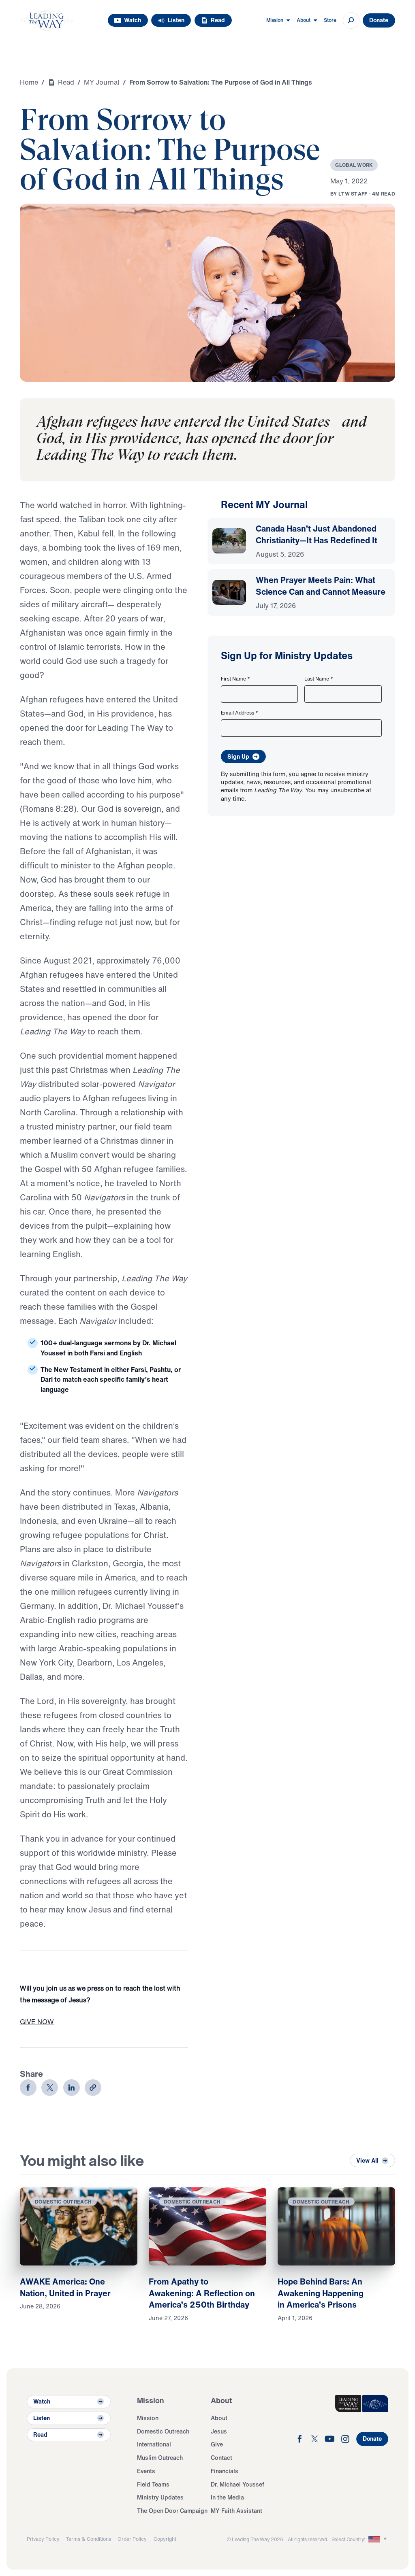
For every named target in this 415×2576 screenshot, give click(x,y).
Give (217, 2444)
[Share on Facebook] (28, 2088)
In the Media (227, 2497)
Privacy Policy (43, 2539)
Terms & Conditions (89, 2539)
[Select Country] (378, 2539)
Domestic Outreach (163, 2431)
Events (146, 2471)
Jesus (219, 2431)
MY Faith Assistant (236, 2511)
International (154, 2444)
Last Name (319, 679)
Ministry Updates (160, 2497)
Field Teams (153, 2484)
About (219, 2418)
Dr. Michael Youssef (237, 2484)
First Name (235, 679)
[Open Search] (351, 20)
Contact (221, 2458)
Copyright (165, 2539)
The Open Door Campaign (172, 2511)
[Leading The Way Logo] (46, 20)
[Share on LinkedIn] (72, 2088)
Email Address (240, 713)
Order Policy (132, 2539)
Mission (148, 2418)
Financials (225, 2471)
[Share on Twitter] (50, 2088)
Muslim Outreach (160, 2458)
